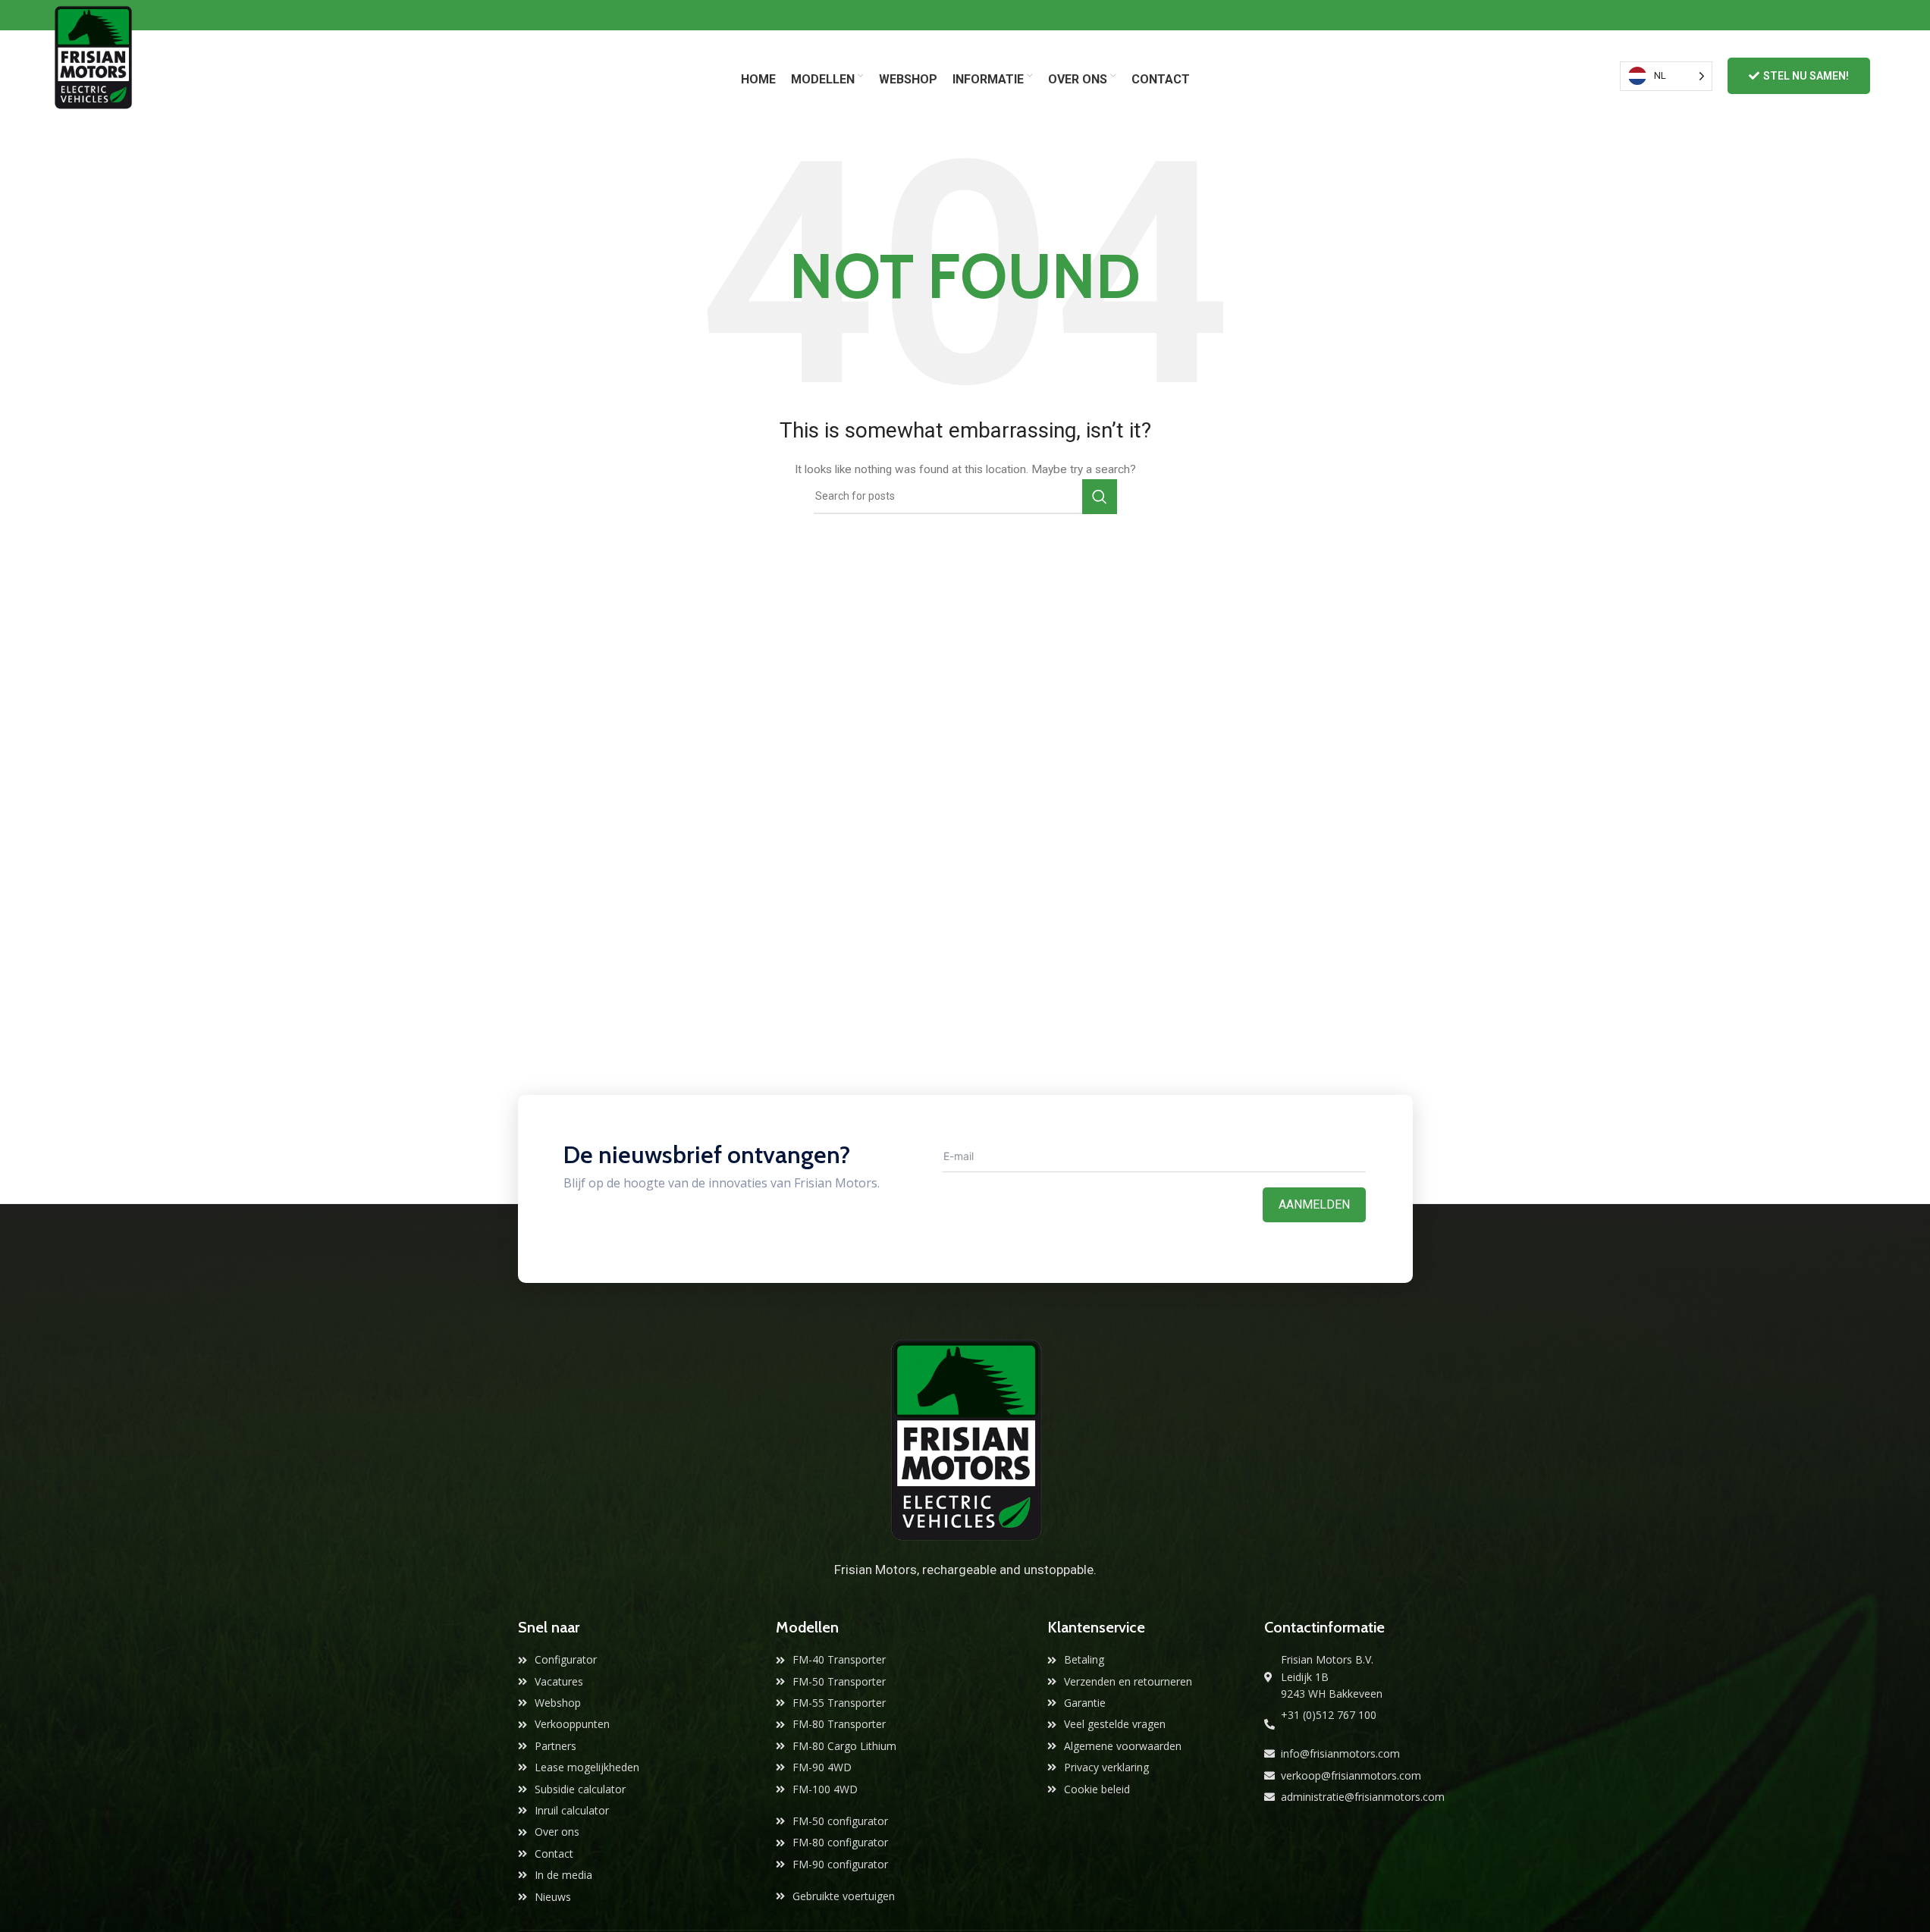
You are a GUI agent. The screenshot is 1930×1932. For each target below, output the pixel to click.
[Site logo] (93, 75)
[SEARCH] (1100, 497)
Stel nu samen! (1806, 76)
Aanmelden (1314, 1204)
